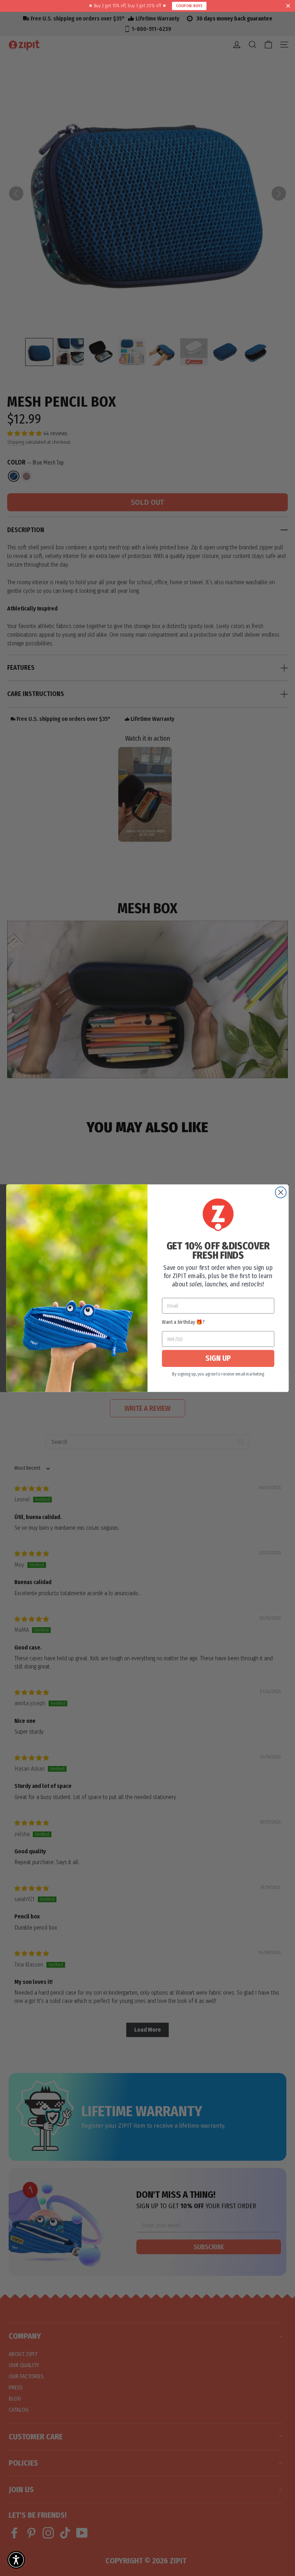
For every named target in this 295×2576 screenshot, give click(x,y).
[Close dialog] (281, 1192)
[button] (16, 2560)
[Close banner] (288, 6)
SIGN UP (218, 1358)
